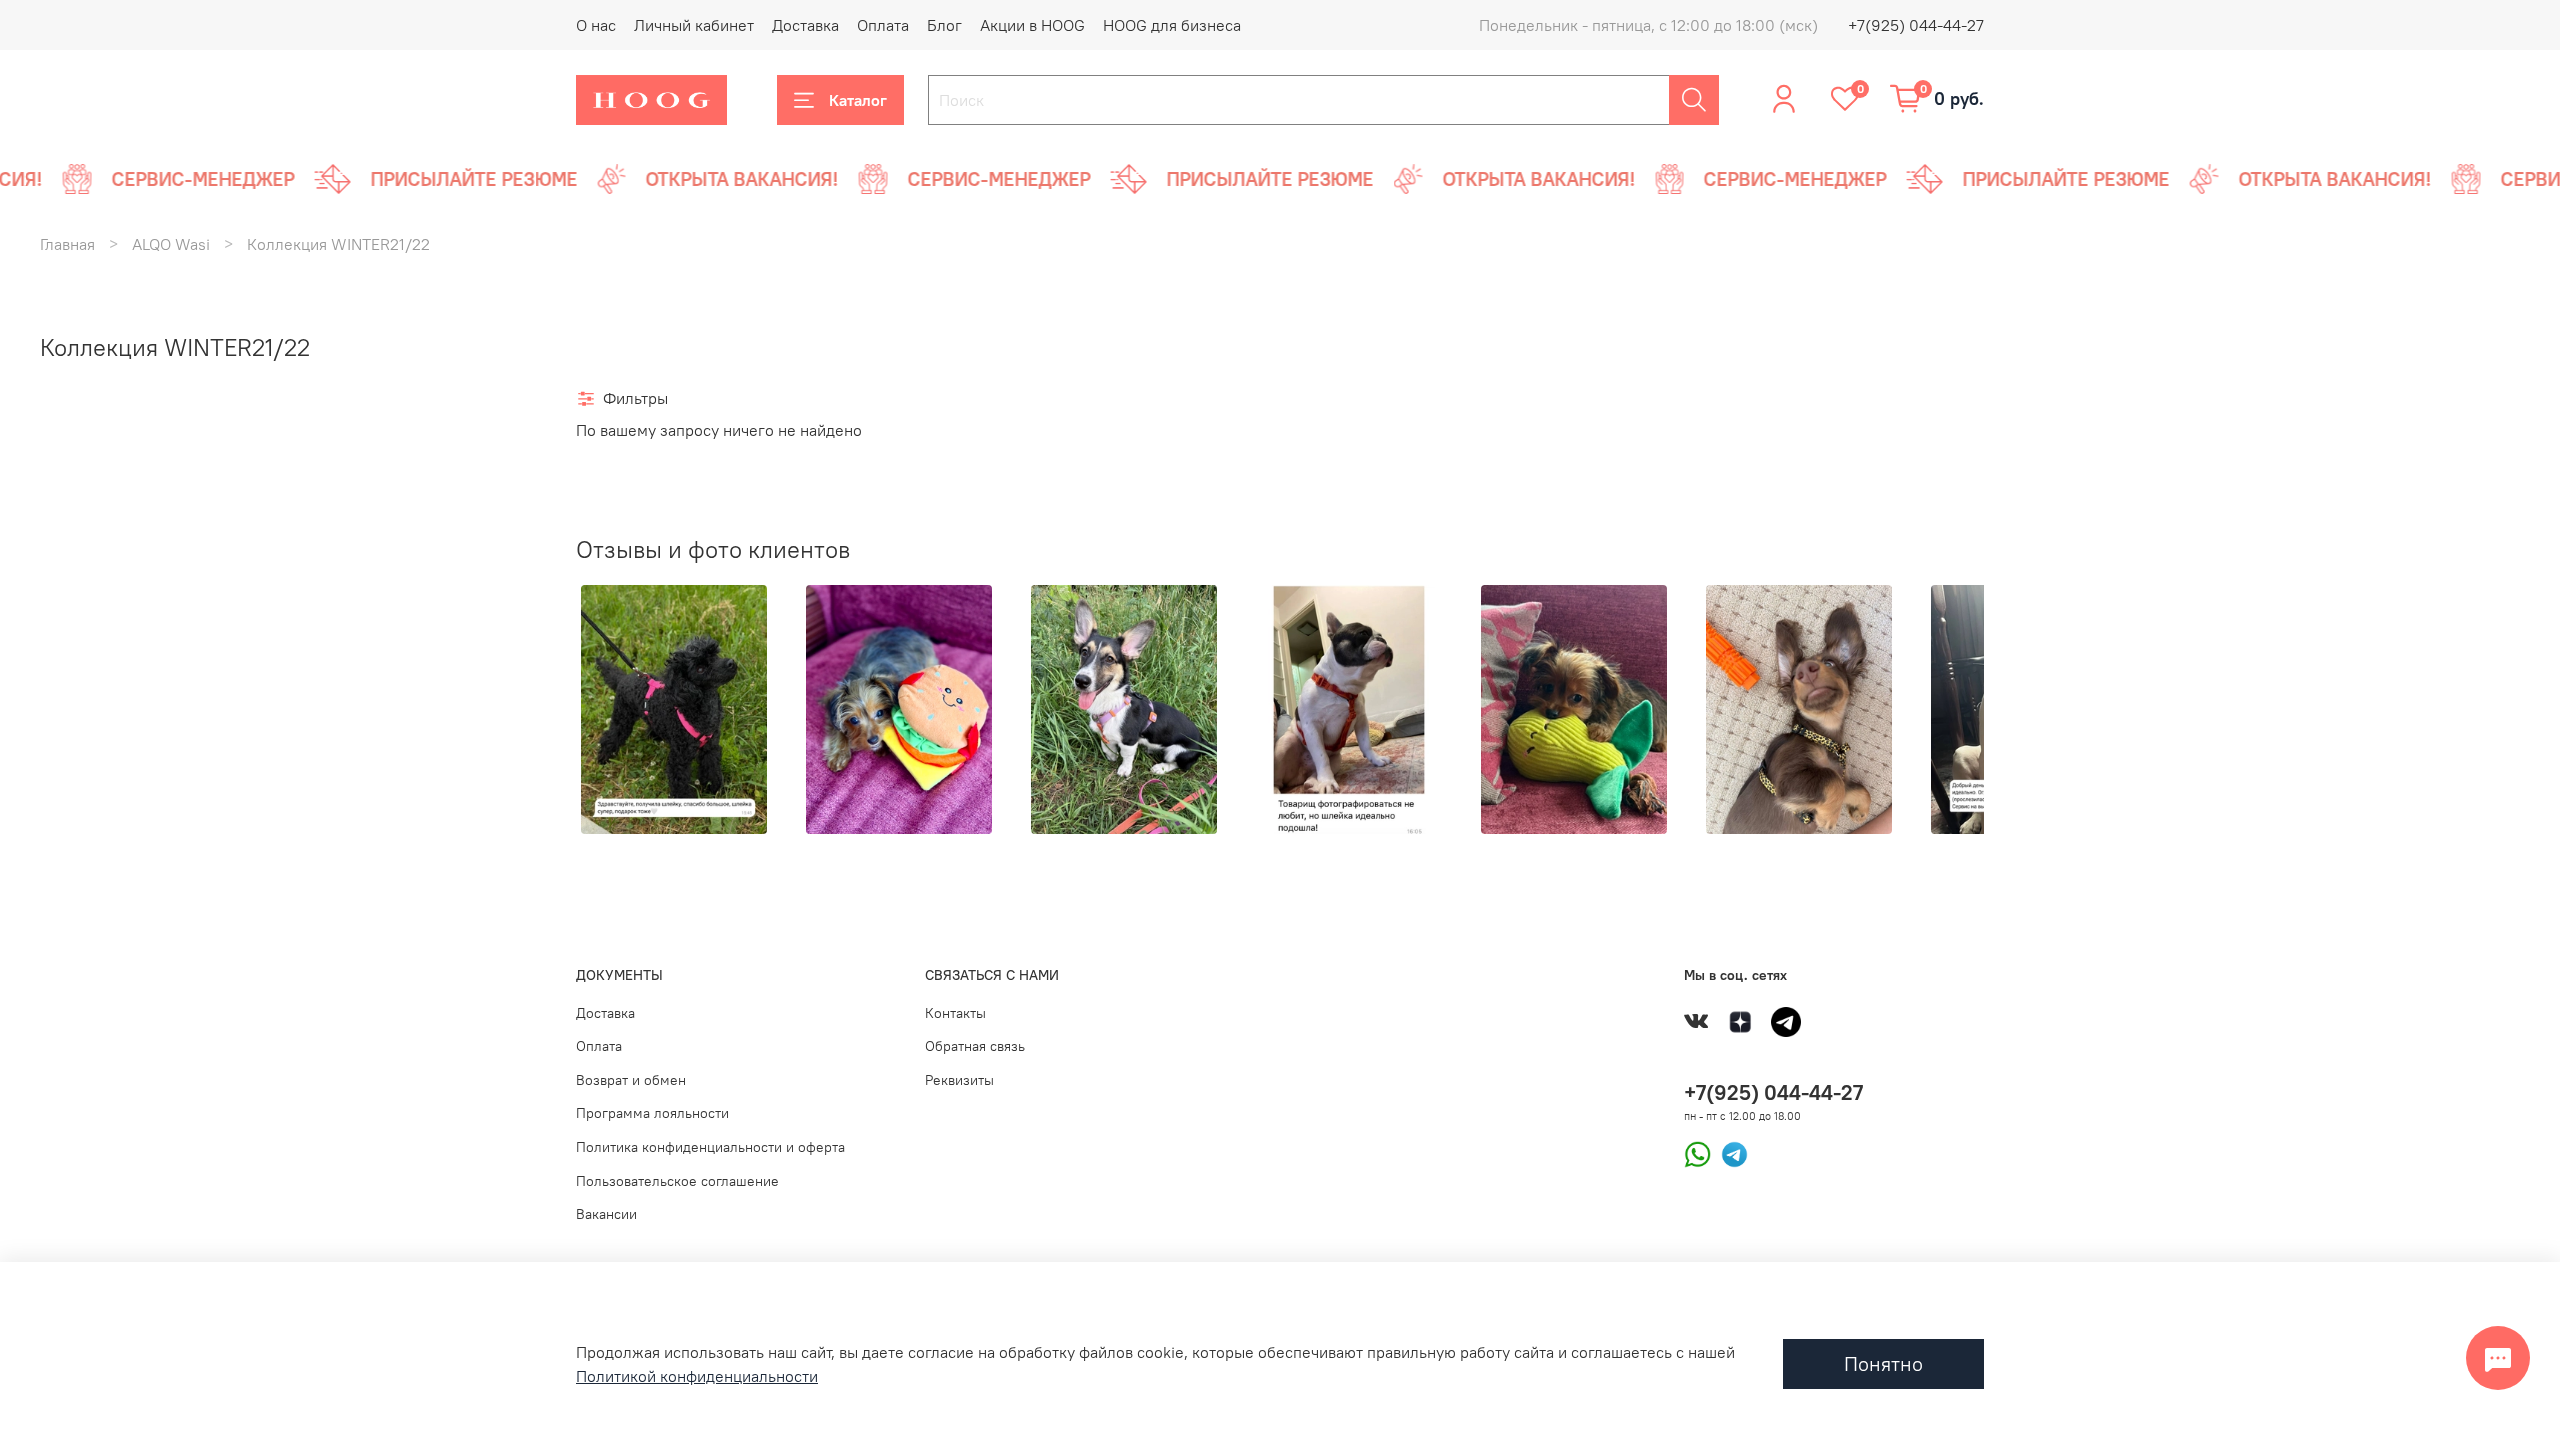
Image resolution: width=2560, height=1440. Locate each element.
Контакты (955, 1013)
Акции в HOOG (1032, 25)
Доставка (805, 25)
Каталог (858, 100)
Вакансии (606, 1214)
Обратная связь (975, 1046)
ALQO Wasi (171, 244)
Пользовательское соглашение (677, 1181)
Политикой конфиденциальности (697, 1376)
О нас (596, 25)
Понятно (1883, 1363)
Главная (67, 244)
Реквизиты (959, 1080)
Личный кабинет (694, 25)
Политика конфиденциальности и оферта (710, 1147)
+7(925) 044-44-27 (1916, 25)
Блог (944, 25)
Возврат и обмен (631, 1080)
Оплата (883, 25)
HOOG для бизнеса (1172, 25)
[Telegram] (1729, 1153)
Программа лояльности (652, 1113)
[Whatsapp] (1697, 1153)
